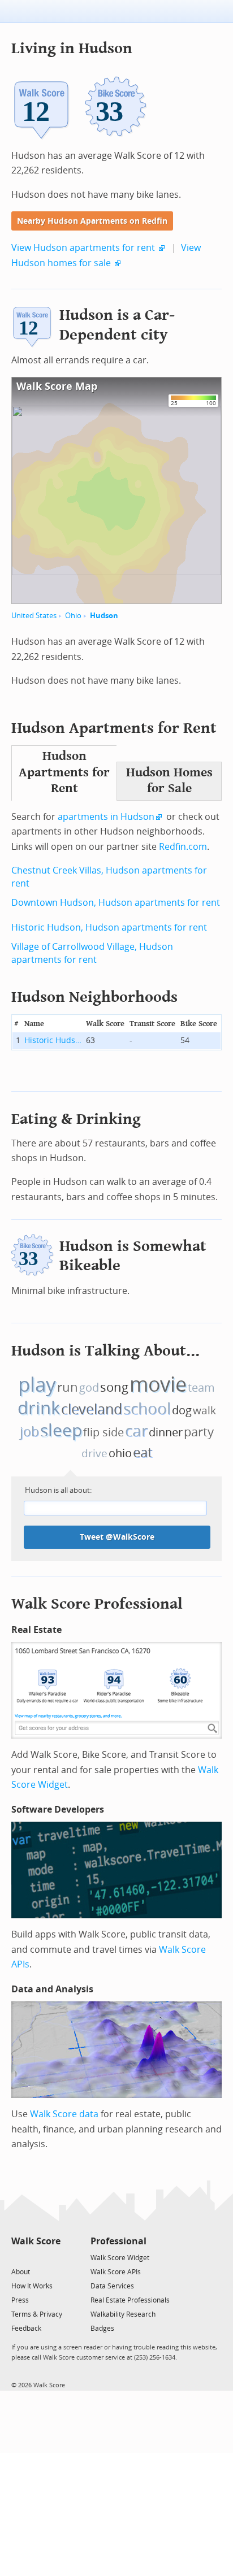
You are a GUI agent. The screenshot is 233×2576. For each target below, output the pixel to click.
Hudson (104, 616)
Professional (118, 2241)
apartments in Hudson (106, 817)
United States (34, 616)
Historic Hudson (54, 1041)
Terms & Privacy (37, 2314)
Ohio (73, 616)
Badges (102, 2329)
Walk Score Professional (97, 1604)
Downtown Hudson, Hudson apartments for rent (116, 903)
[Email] (53, 2257)
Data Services (112, 2286)
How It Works (32, 2286)
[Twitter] (18, 2257)
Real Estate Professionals (130, 2300)
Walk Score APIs (116, 2272)
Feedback (26, 2329)
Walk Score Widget (120, 2258)
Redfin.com (183, 847)
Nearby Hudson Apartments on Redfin (92, 221)
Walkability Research (123, 2314)
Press (20, 2300)
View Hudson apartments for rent (83, 248)
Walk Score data (64, 2114)
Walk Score (36, 2241)
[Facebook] (35, 2257)
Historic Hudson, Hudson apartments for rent (109, 928)
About (21, 2272)
